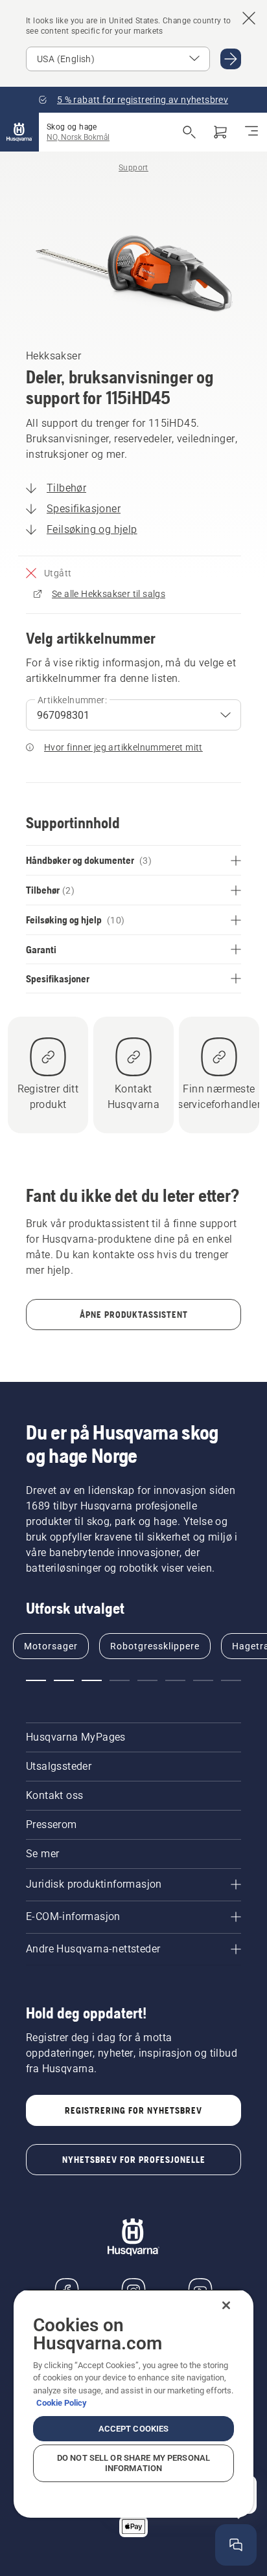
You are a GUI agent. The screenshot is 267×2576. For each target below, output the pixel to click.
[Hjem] (19, 132)
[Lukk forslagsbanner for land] (249, 18)
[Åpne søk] (189, 132)
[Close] (226, 2305)
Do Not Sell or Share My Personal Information (133, 2463)
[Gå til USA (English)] (231, 59)
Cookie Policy (62, 2403)
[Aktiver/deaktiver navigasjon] (251, 132)
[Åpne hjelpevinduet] (236, 2545)
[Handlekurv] (220, 132)
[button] (36, 1680)
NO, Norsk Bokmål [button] (78, 137)
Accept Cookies (134, 2429)
